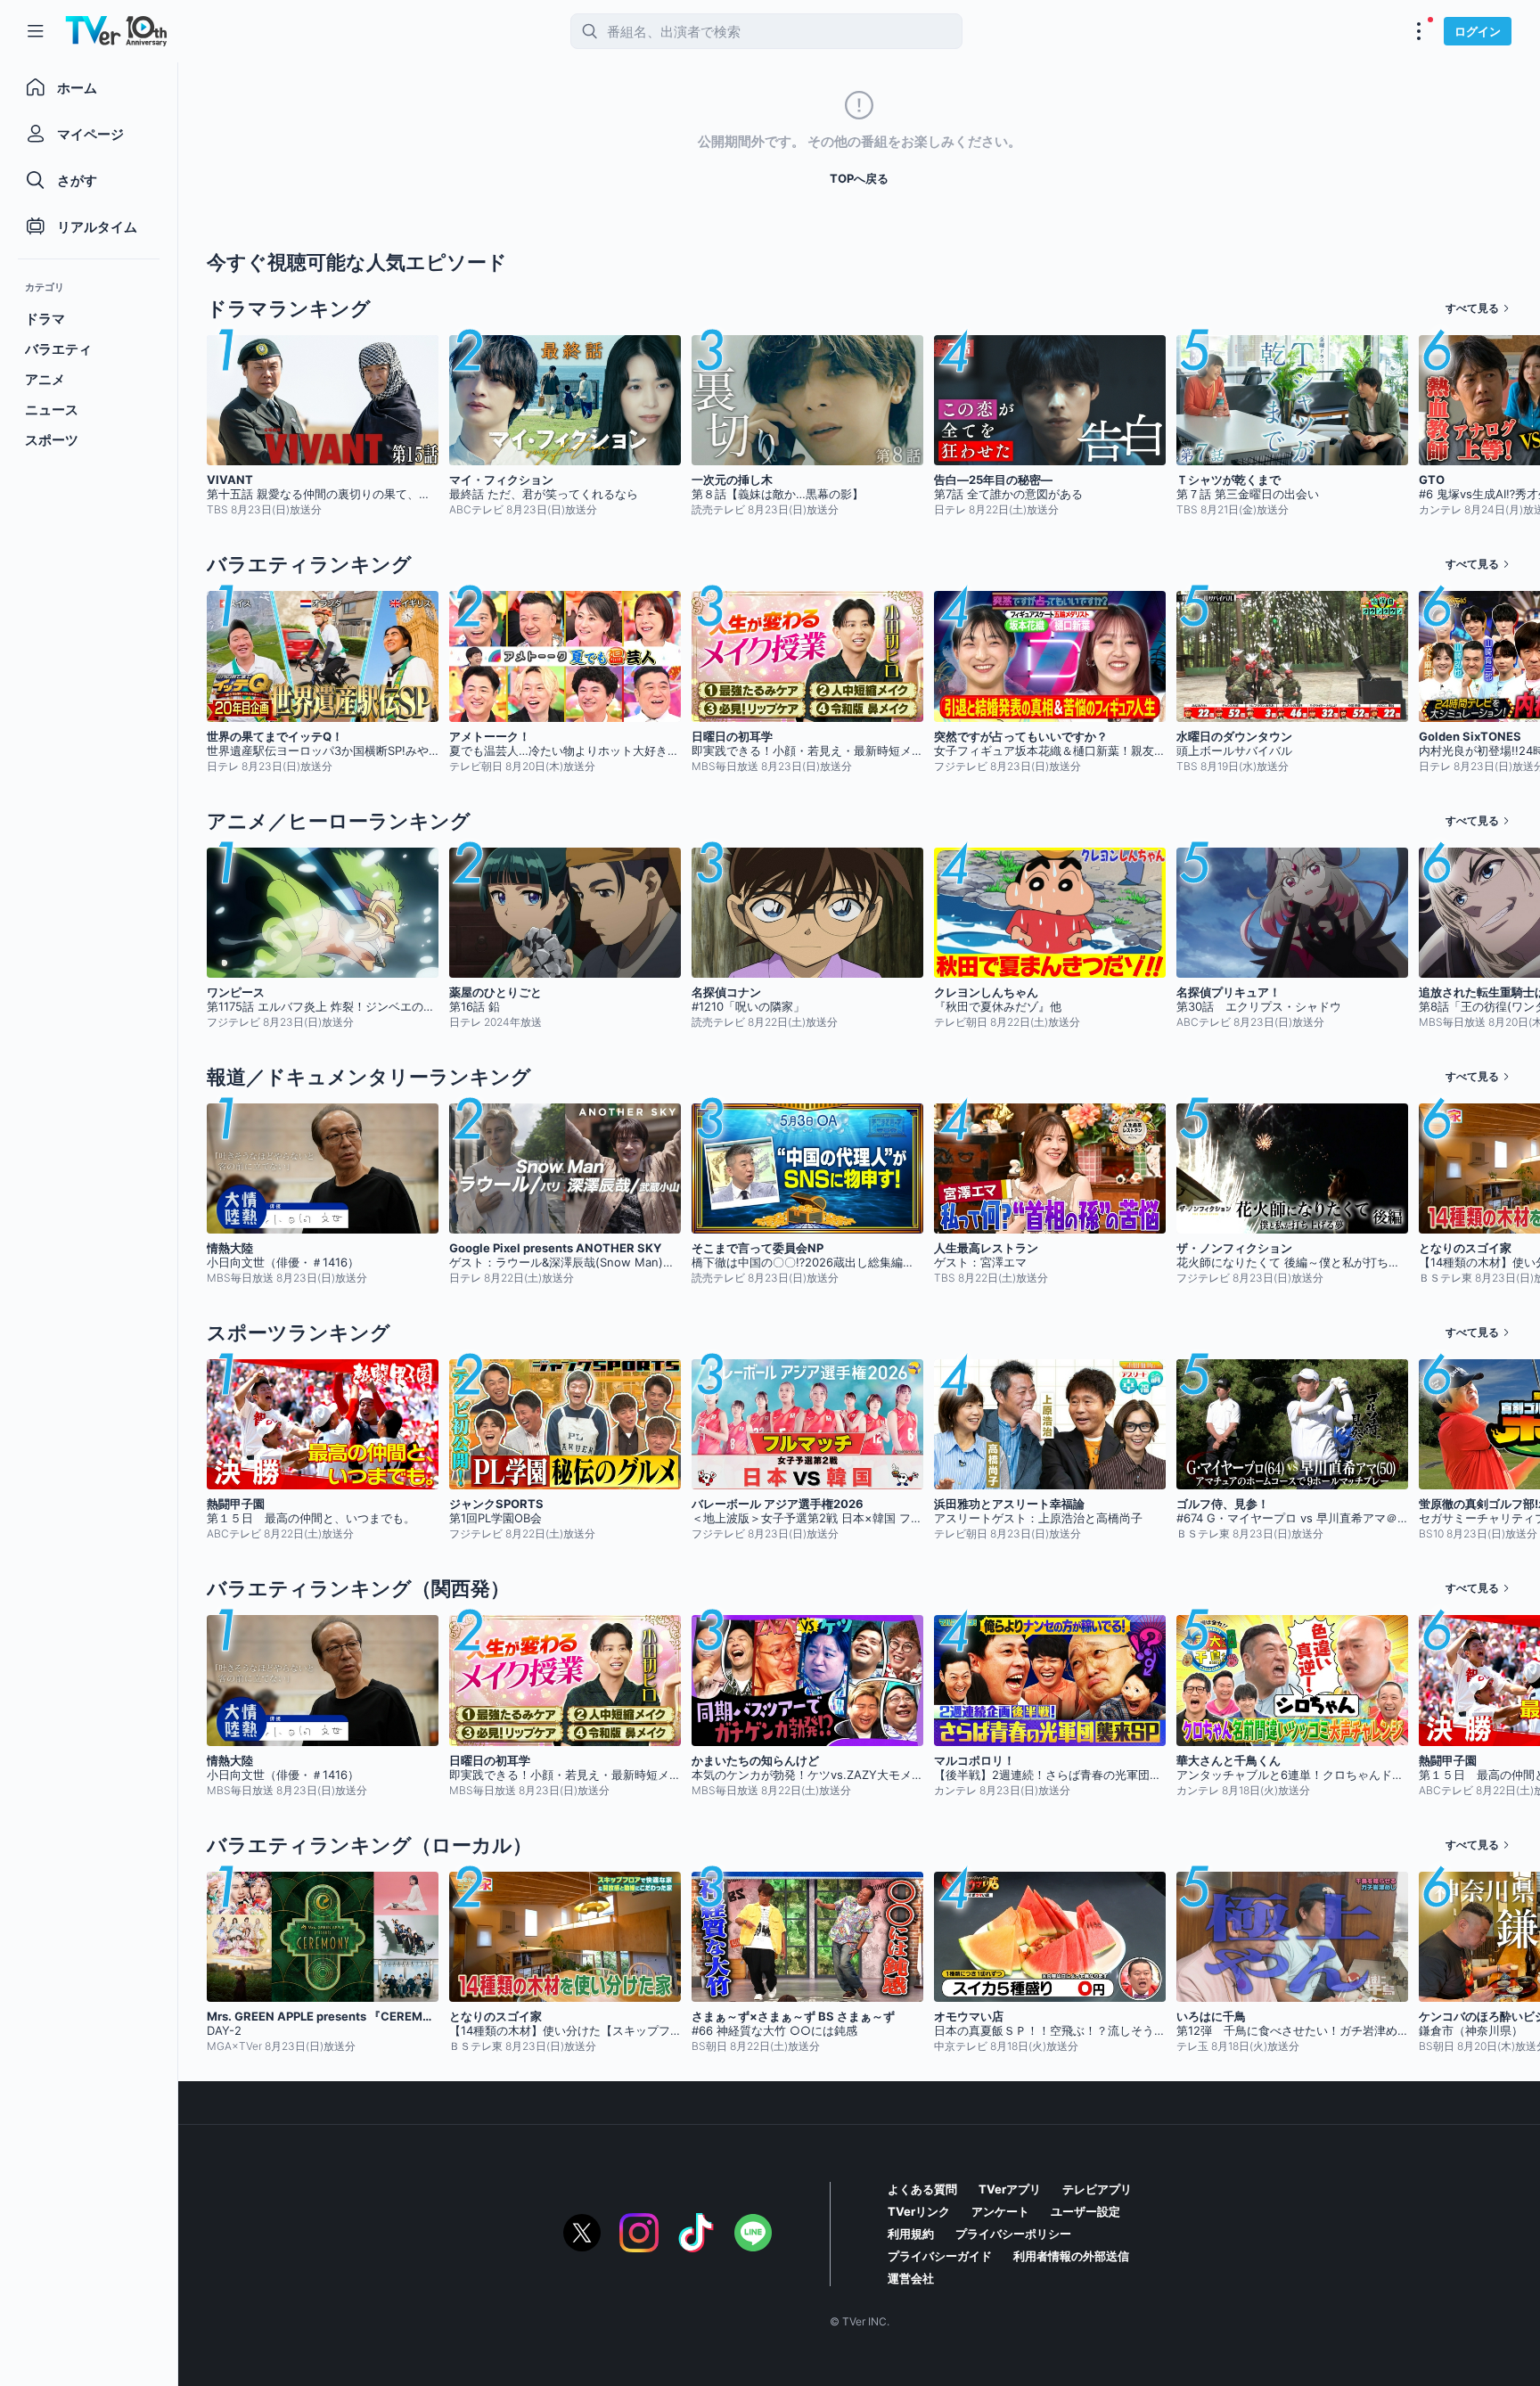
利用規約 (911, 2234)
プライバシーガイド (940, 2256)
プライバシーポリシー (1013, 2234)
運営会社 (911, 2278)
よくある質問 (922, 2189)
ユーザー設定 (1085, 2211)
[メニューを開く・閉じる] (1419, 31)
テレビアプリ (1097, 2189)
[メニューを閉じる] (36, 31)
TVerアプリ (1010, 2189)
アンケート (1000, 2211)
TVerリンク (919, 2211)
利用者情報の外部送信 (1071, 2256)
